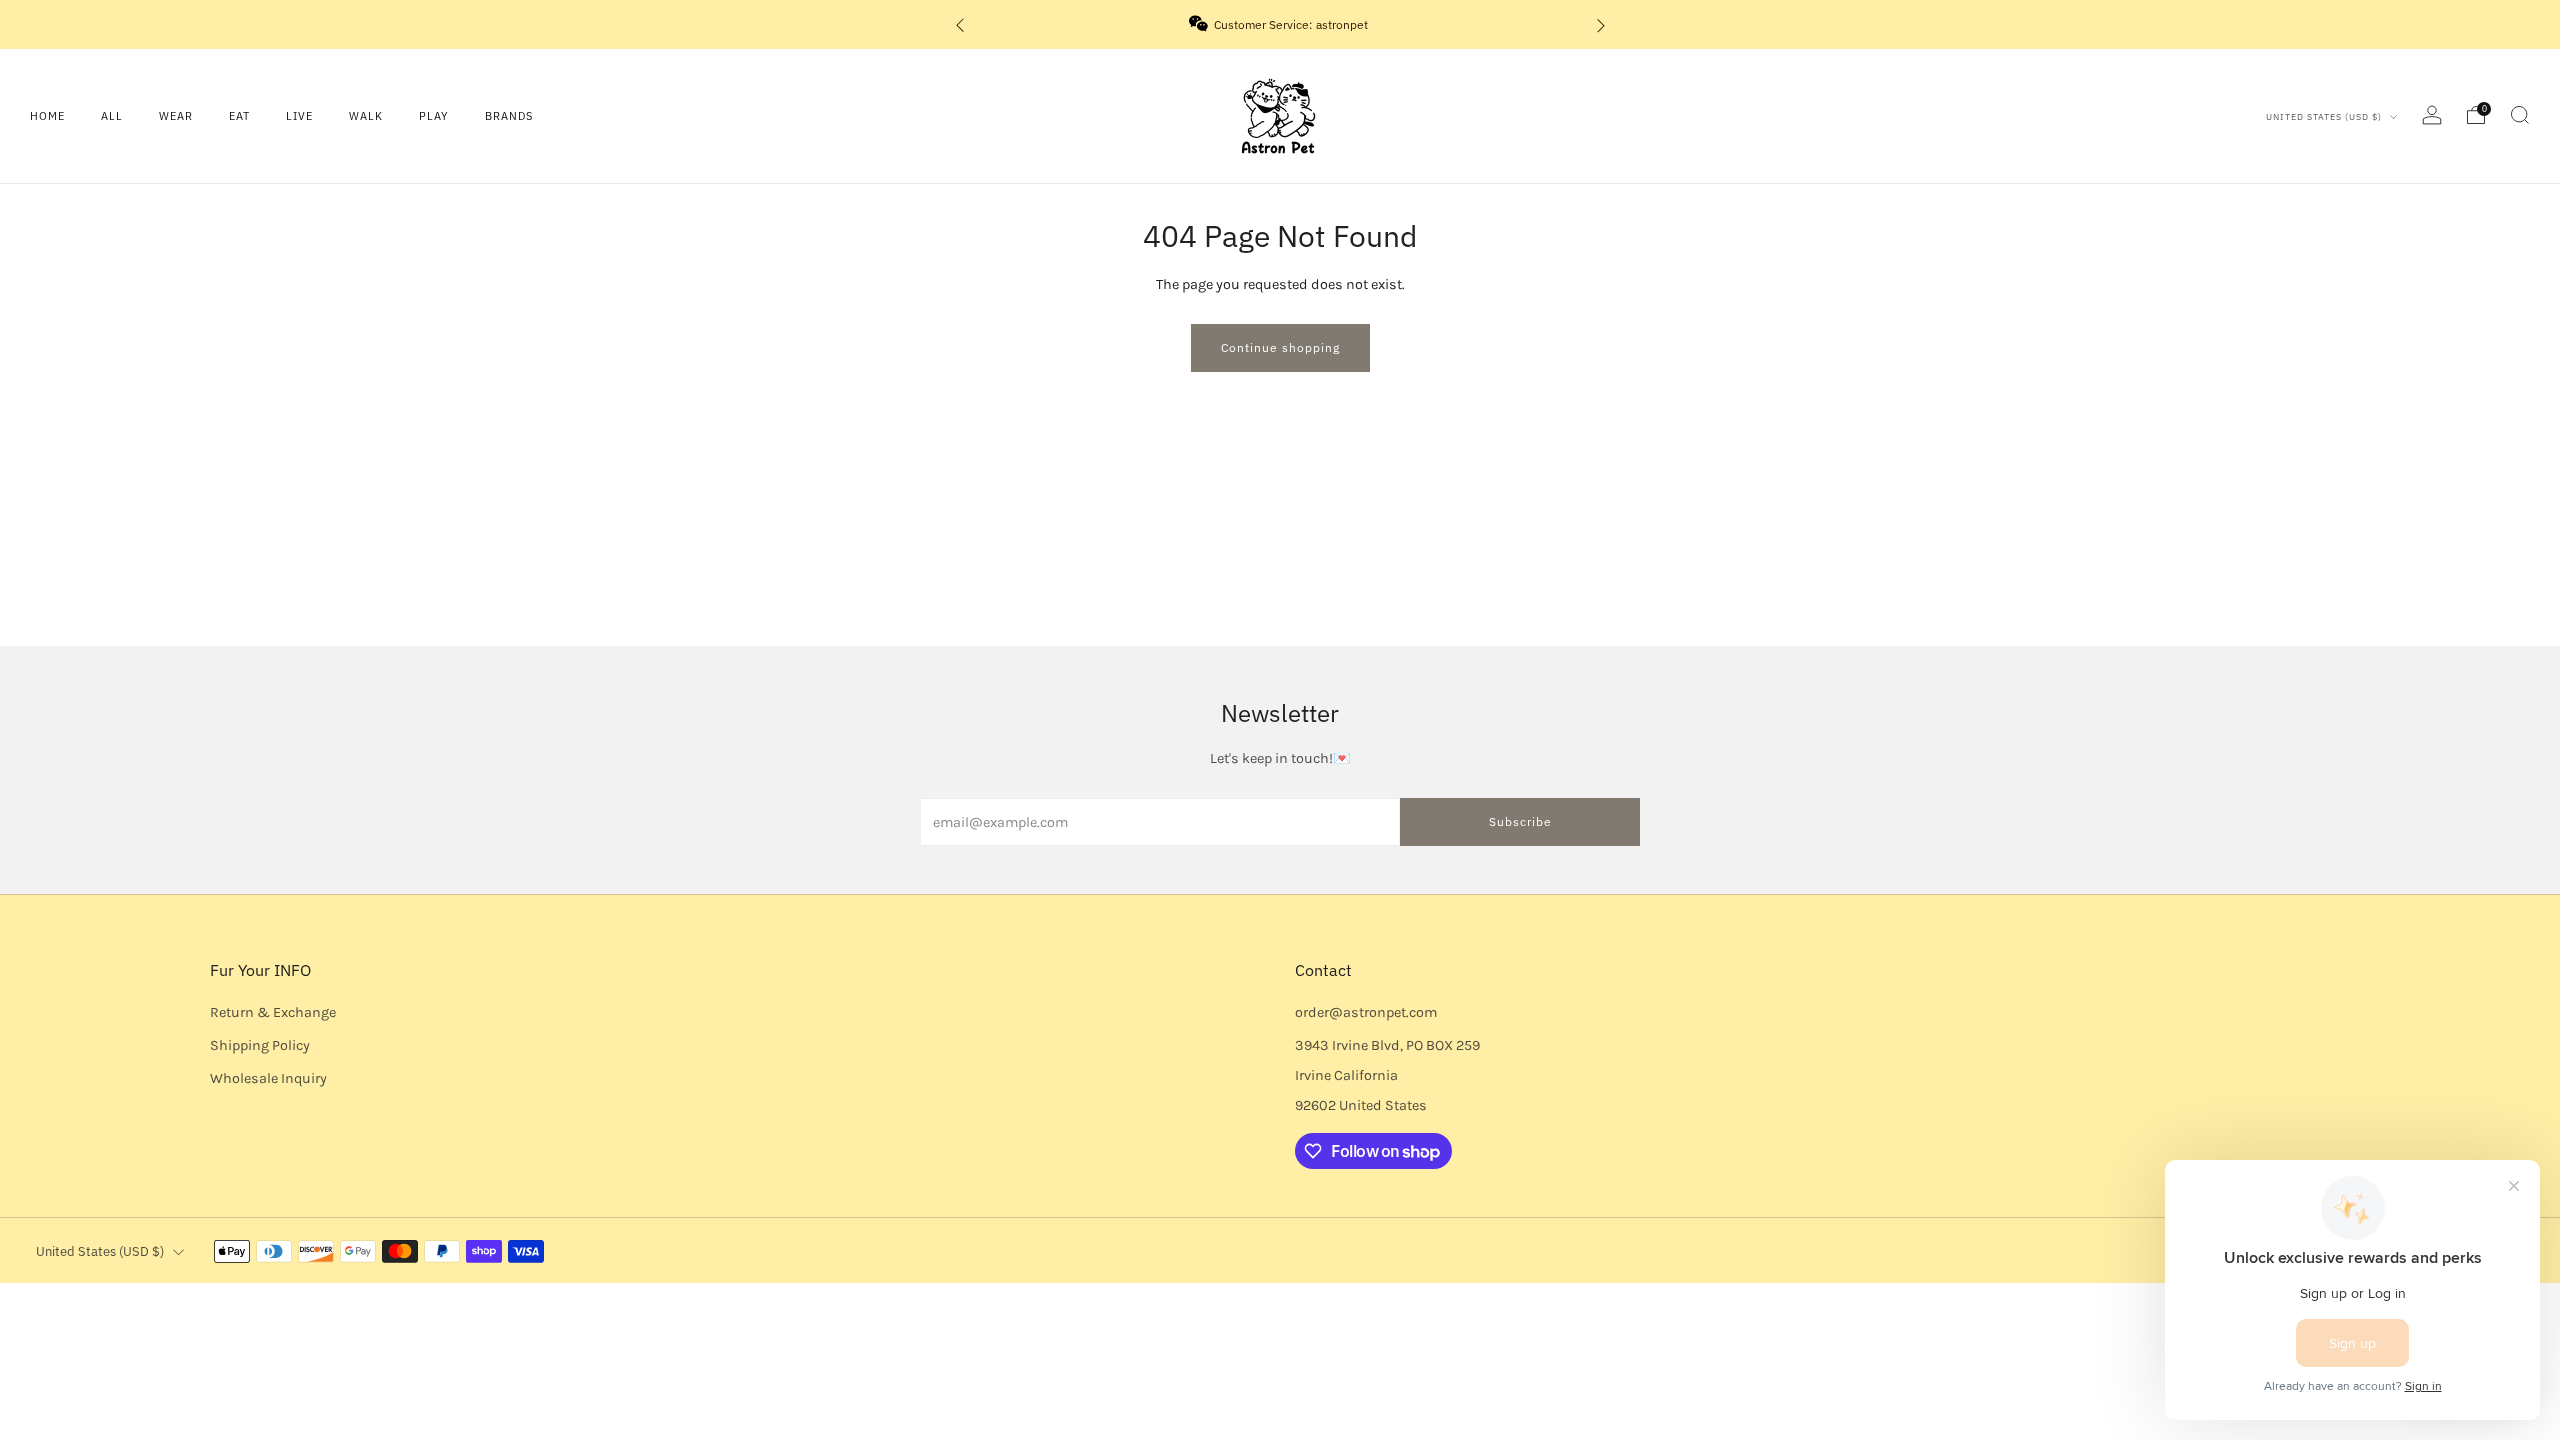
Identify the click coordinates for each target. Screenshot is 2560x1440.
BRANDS (509, 116)
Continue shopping (1280, 347)
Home (47, 116)
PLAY (434, 116)
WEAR (176, 116)
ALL (112, 116)
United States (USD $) (2325, 116)
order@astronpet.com (1366, 1012)
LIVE (299, 116)
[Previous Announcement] (960, 24)
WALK (366, 116)
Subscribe (1520, 821)
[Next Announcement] (1601, 24)
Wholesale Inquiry (268, 1078)
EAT (239, 116)
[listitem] (1280, 24)
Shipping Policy (260, 1045)
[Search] (2520, 115)
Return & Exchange (273, 1012)
